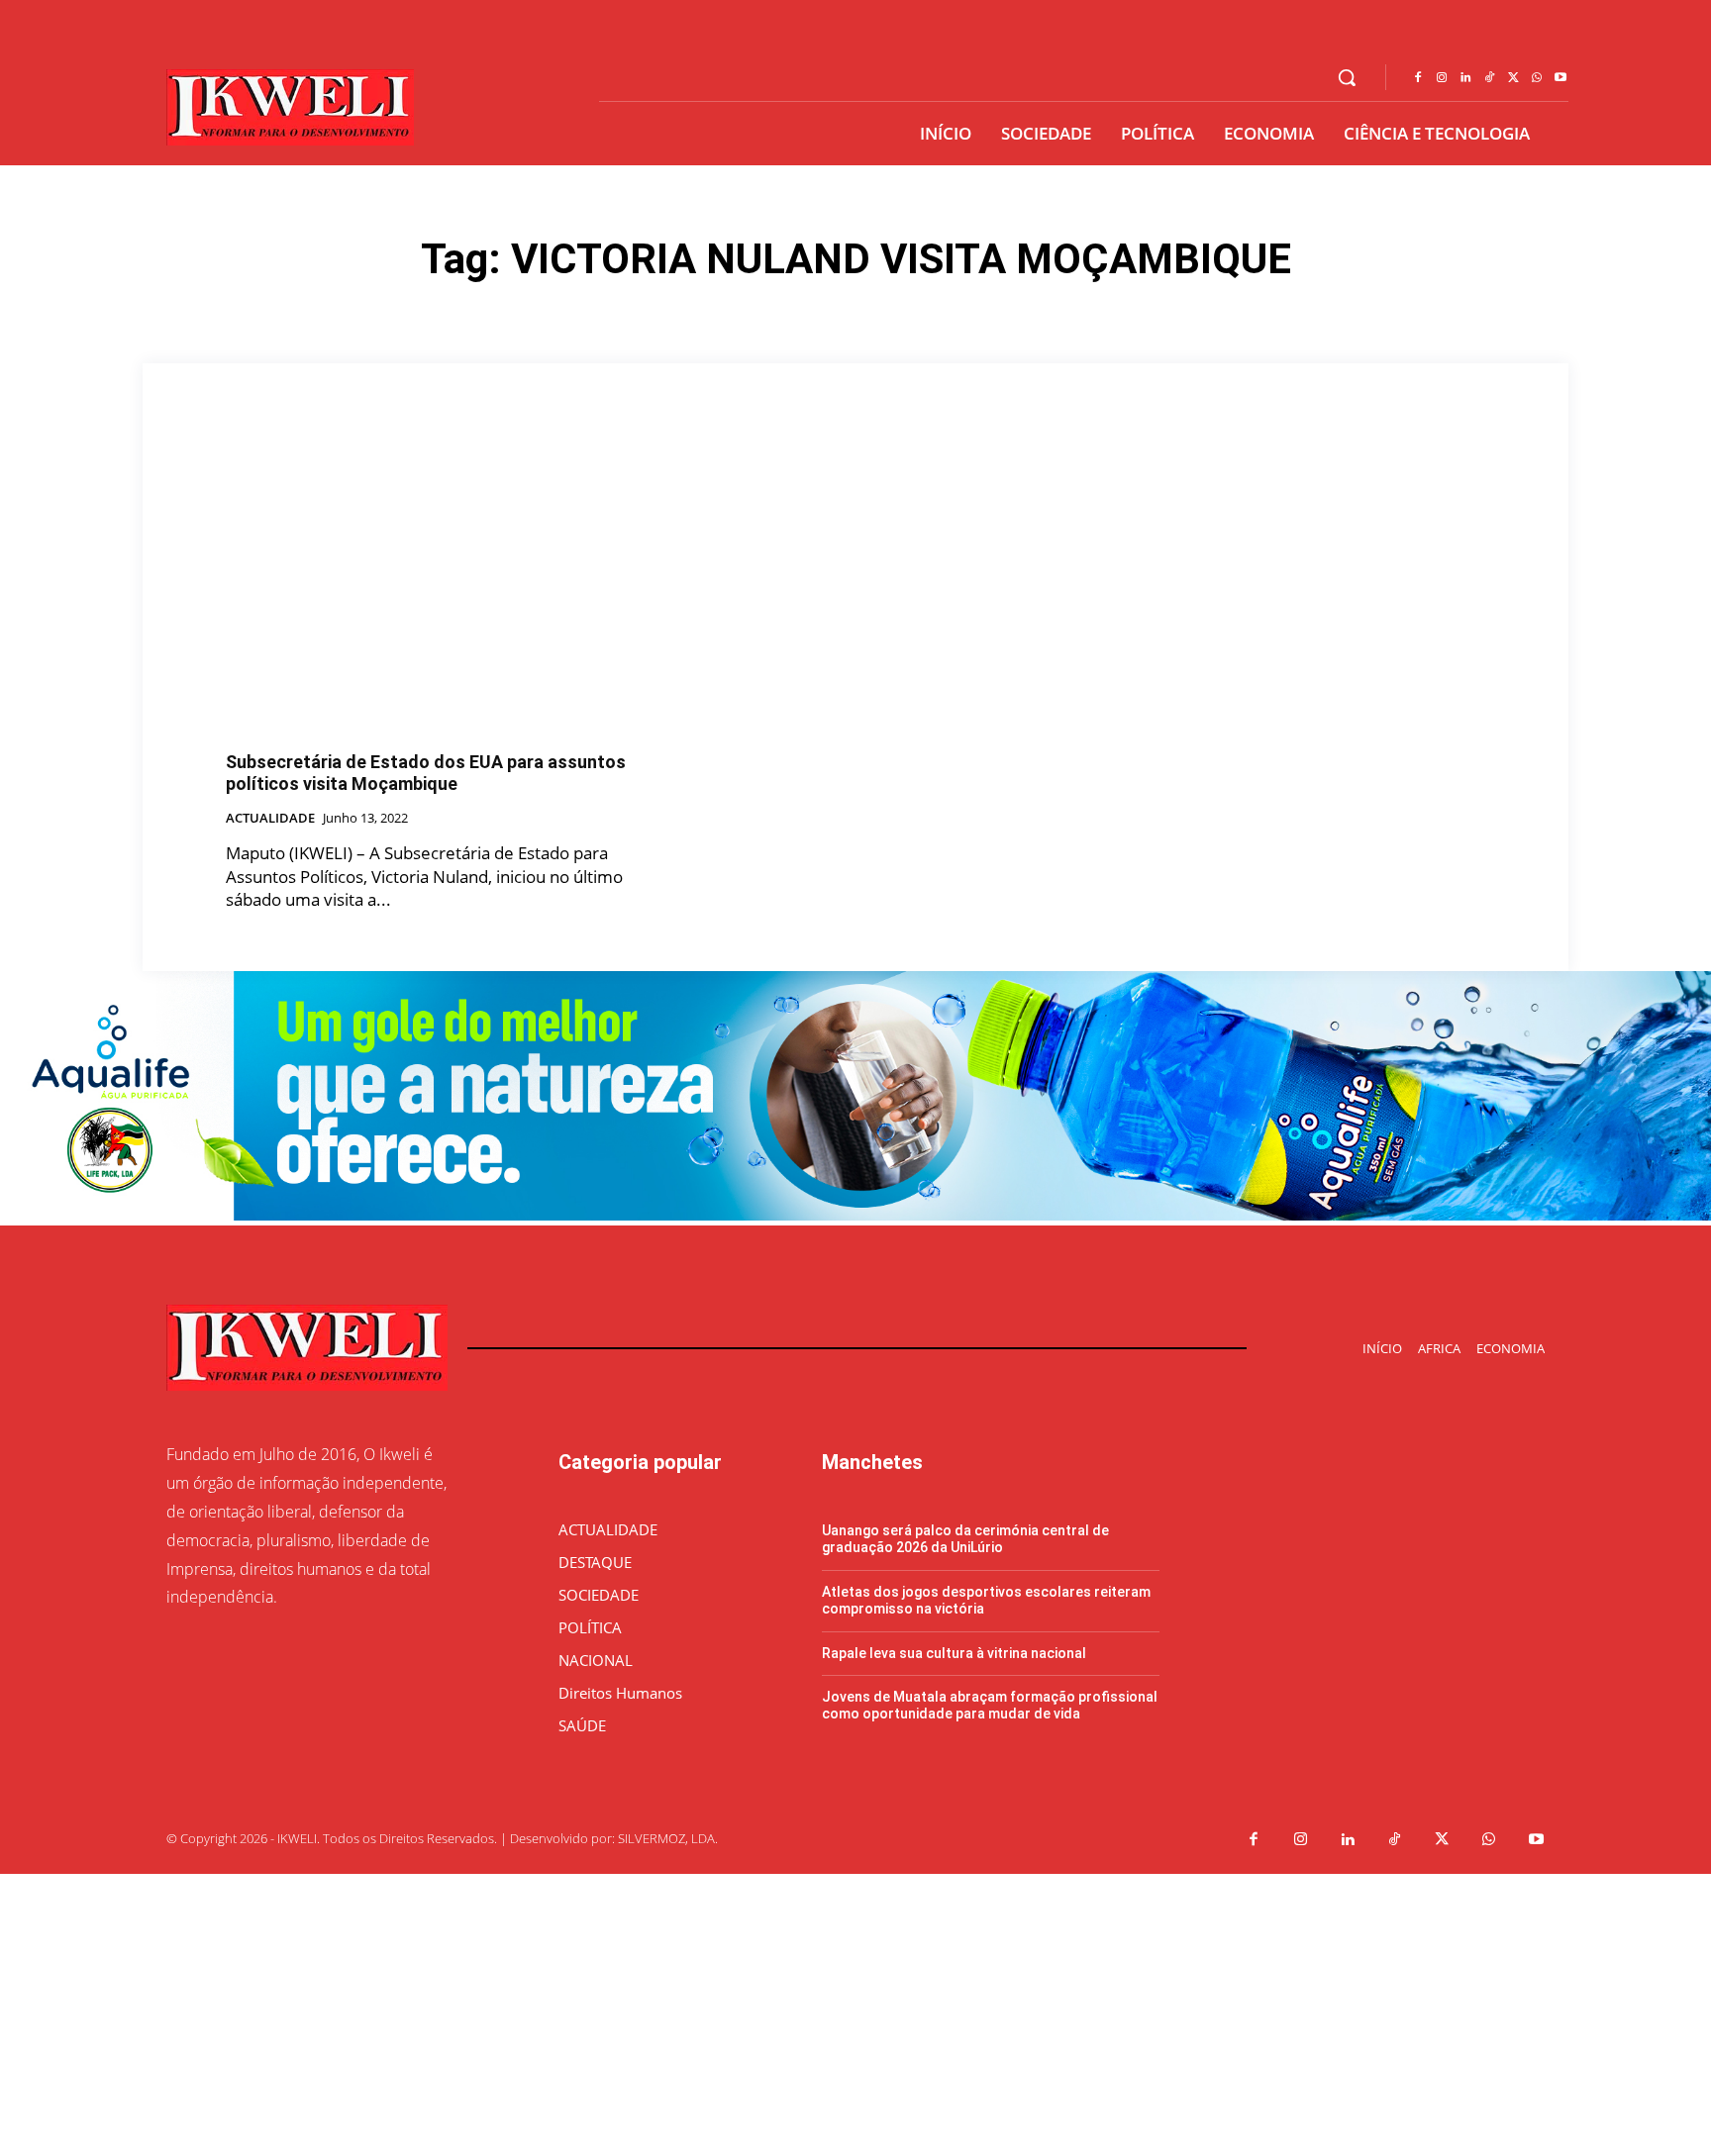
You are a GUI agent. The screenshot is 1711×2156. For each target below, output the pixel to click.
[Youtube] (1560, 78)
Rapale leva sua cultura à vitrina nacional (954, 1653)
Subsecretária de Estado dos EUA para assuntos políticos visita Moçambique (426, 773)
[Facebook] (1418, 78)
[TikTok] (1489, 78)
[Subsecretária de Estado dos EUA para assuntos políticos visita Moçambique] (426, 587)
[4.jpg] (855, 1215)
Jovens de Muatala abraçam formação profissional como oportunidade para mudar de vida (990, 1705)
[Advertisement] (594, 2012)
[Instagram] (1442, 78)
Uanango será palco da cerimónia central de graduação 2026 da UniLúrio (965, 1539)
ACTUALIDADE (270, 819)
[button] (1347, 77)
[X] (1513, 78)
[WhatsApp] (1537, 78)
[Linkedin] (1465, 78)
